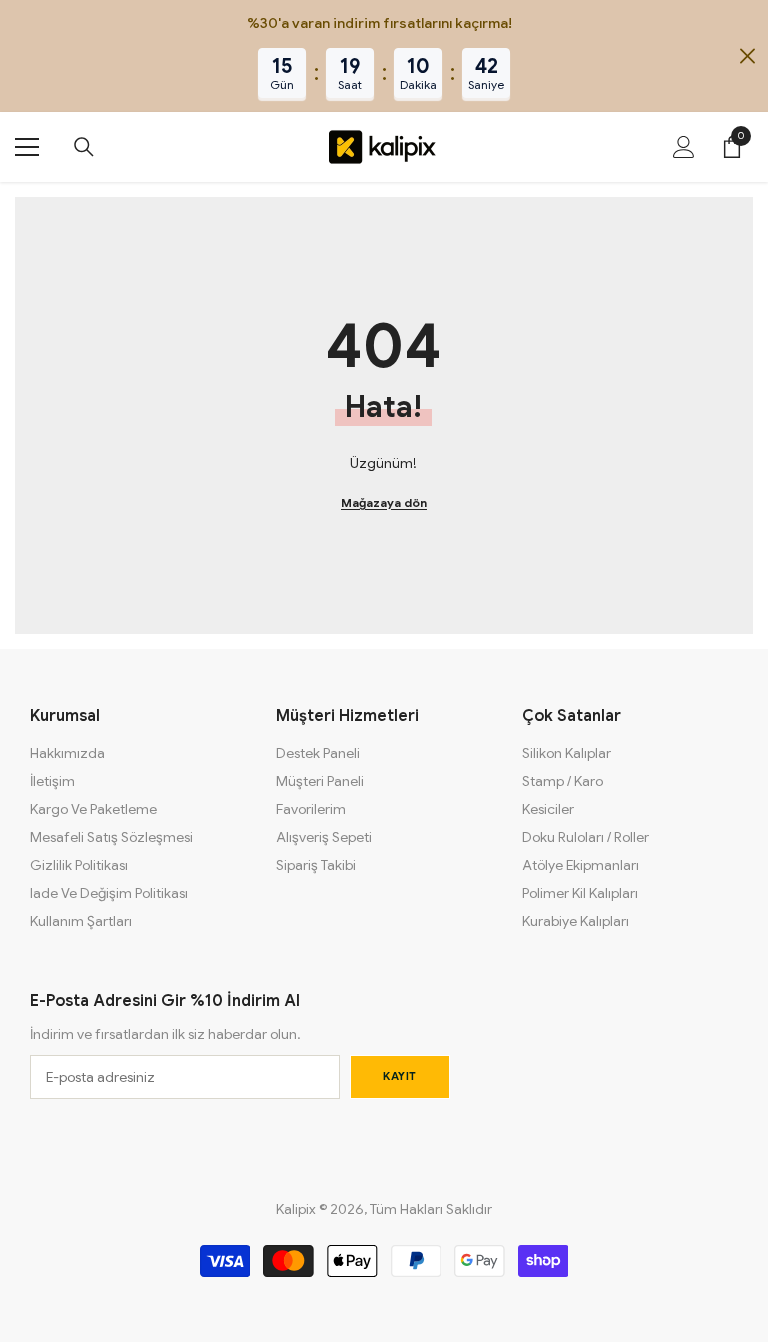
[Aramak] (84, 147)
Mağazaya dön (384, 502)
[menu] (27, 147)
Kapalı (747, 56)
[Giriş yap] (684, 147)
